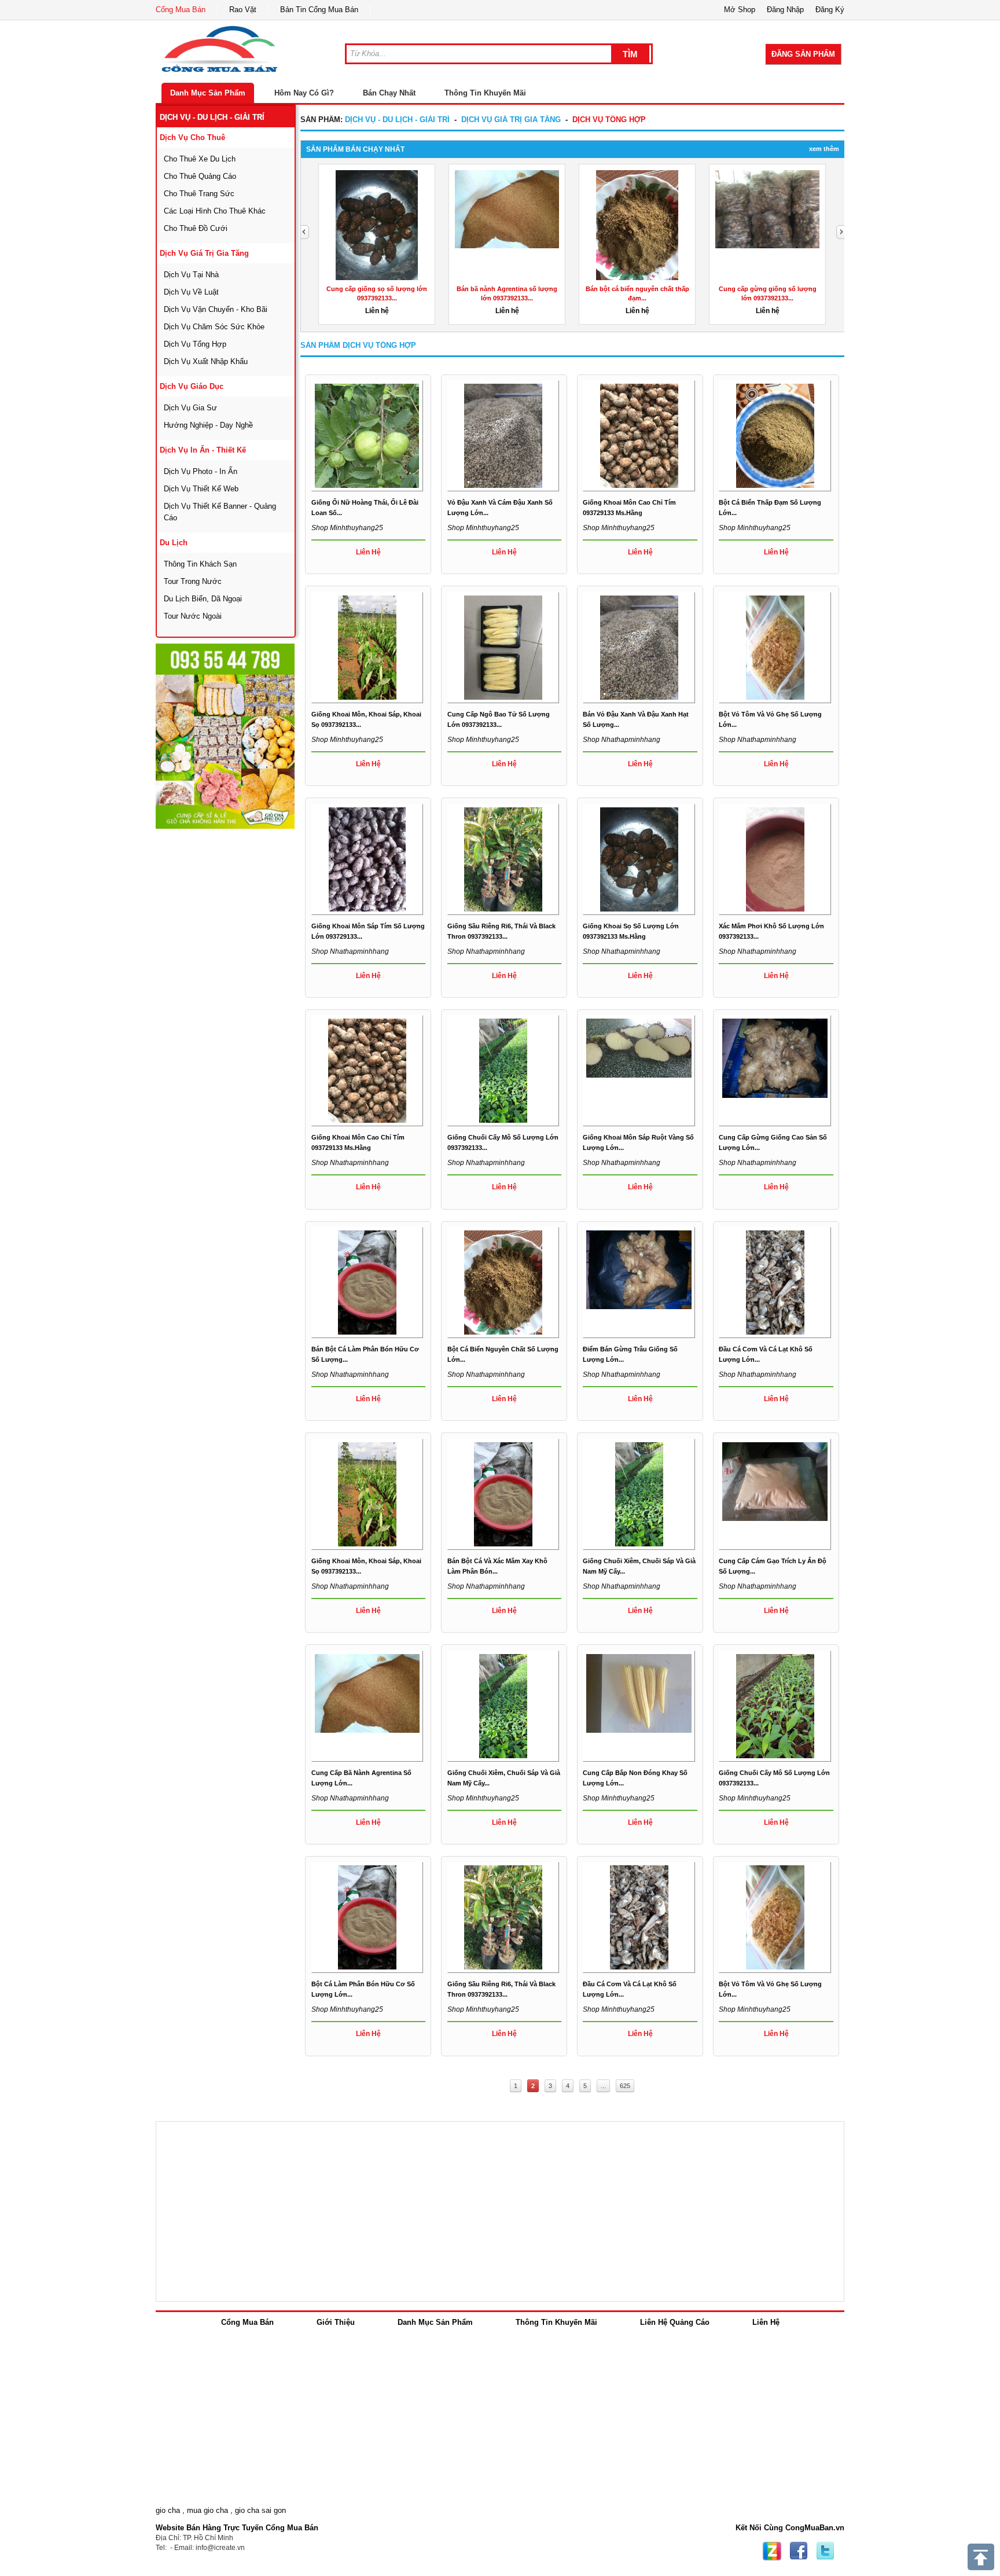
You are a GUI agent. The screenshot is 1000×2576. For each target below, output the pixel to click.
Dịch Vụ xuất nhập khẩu (206, 361)
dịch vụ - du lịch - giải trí (212, 117)
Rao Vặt (243, 10)
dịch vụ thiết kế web (201, 489)
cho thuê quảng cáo (200, 176)
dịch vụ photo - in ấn (201, 471)
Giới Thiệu (336, 2322)
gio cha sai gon (260, 2510)
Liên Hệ (766, 2322)
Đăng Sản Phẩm (803, 54)
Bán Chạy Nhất (389, 93)
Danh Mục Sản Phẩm (208, 93)
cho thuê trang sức (199, 194)
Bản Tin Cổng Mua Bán (319, 10)
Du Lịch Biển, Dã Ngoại (203, 599)
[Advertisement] (242, 1004)
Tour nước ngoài (193, 616)
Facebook (799, 2551)
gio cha (168, 2510)
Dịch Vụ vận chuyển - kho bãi (216, 309)
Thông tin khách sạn (200, 564)
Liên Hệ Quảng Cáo (675, 2322)
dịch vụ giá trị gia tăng (204, 253)
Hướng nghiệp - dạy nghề (208, 425)
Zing (772, 2551)
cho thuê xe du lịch (200, 159)
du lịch (174, 543)
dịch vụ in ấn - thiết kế (203, 450)
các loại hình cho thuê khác (215, 211)
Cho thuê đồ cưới (196, 228)
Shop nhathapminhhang (622, 740)
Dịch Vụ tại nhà (191, 275)
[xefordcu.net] (225, 736)
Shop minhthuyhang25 (347, 528)
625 (625, 2086)
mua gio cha (207, 2510)
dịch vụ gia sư (190, 408)
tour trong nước (193, 581)
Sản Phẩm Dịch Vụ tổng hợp (358, 345)
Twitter (825, 2551)
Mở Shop (740, 10)
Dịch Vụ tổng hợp (195, 344)
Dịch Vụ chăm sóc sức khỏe (214, 327)
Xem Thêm (824, 149)
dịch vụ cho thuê (192, 137)
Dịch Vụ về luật (191, 292)
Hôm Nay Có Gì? (304, 93)
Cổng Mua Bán (181, 10)
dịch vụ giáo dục (192, 386)
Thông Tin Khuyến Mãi (485, 93)
